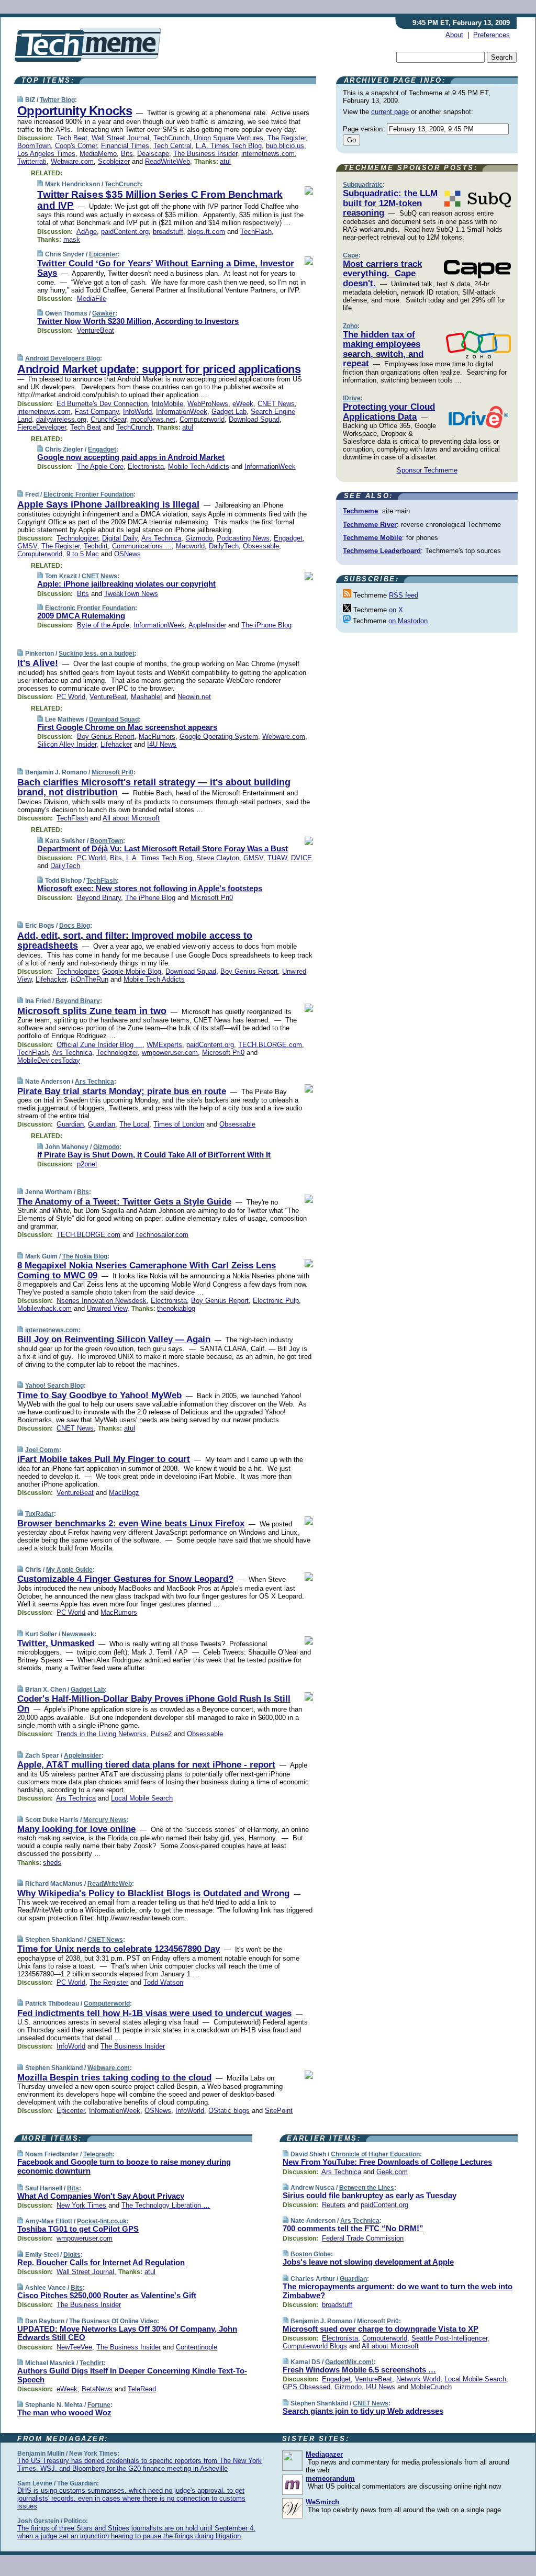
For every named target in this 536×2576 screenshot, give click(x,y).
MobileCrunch (431, 2387)
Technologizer (77, 538)
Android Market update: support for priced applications (159, 369)
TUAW (277, 858)
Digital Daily (120, 538)
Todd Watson (163, 1982)
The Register (287, 138)
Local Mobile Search (142, 1798)
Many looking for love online (76, 1829)
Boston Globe (311, 2254)
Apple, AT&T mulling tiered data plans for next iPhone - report (146, 1765)
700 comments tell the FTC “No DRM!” (353, 2228)
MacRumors (157, 736)
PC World (71, 697)
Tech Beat (72, 138)
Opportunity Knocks (75, 111)
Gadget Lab (229, 412)
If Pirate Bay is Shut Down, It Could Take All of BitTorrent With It (154, 1155)
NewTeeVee (74, 2347)
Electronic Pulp (276, 1301)
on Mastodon (408, 621)
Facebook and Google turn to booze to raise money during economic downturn (124, 2166)
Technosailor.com (162, 1235)
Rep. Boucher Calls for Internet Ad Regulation (101, 2262)
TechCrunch (171, 138)
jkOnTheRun (90, 979)
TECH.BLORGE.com (270, 1045)
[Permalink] (20, 100)
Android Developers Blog (63, 358)
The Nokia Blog (85, 1256)
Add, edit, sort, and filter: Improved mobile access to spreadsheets (135, 941)
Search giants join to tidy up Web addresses (363, 2411)
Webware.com (72, 161)
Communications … (142, 546)
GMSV (27, 546)
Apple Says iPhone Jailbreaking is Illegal (108, 504)
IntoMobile (167, 404)
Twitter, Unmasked (56, 1643)
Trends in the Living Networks (102, 1734)
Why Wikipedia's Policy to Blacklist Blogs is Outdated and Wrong (153, 1893)
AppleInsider (207, 625)
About (454, 35)
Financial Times (125, 146)
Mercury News (105, 1820)
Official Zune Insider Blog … (99, 1045)
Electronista (146, 466)
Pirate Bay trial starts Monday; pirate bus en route (122, 1091)
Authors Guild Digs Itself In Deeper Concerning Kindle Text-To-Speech (132, 2375)
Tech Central (172, 146)
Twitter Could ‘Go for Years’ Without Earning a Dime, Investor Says (166, 268)
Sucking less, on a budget (97, 654)
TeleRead (142, 2389)
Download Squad (254, 419)
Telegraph (98, 2154)
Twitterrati (32, 161)
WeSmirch (322, 2502)
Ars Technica (161, 538)
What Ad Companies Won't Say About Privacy (101, 2196)
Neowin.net (194, 697)
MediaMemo (98, 154)
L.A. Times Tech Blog (229, 146)
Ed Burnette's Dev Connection (102, 404)
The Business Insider (205, 154)
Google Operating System (219, 736)
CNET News (276, 404)
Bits (127, 154)
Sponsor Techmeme (427, 470)
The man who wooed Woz (64, 2412)
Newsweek (78, 1634)
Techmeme (360, 511)
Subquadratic (363, 185)
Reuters (334, 2205)
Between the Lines (367, 2188)
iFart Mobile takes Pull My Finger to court (104, 1459)
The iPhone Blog (266, 625)
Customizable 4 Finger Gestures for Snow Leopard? (125, 1579)
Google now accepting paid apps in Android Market (131, 457)
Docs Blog (75, 926)
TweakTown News (131, 594)
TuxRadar (40, 1514)
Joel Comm (42, 1450)
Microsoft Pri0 (113, 772)
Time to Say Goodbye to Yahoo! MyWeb (99, 1395)
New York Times (81, 2205)
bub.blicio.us (285, 146)
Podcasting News (243, 538)
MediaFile (92, 299)
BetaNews (97, 2389)
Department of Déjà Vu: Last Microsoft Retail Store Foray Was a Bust (163, 848)
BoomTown (34, 146)
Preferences (492, 35)
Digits (72, 2255)
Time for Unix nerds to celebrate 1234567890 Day (119, 1949)
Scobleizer (114, 161)
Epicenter (103, 254)
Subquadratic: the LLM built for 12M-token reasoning (390, 203)
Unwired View (107, 1308)
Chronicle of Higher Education (375, 2154)
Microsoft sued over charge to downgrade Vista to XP (381, 2329)
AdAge (87, 232)
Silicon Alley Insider (67, 744)
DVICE (301, 858)
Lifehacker (116, 744)
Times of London (179, 1124)
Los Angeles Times (46, 154)
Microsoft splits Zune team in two (92, 1011)
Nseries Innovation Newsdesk (102, 1301)
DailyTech (224, 546)
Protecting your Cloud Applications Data (389, 412)
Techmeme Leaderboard (382, 551)
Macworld (190, 546)
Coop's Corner (76, 146)
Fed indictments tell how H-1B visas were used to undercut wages (154, 2013)
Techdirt (96, 546)
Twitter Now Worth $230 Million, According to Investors (138, 321)
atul (225, 161)
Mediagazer (324, 2454)
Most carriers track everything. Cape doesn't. (382, 274)
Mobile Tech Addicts (199, 466)
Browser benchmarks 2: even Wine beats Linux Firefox (131, 1523)
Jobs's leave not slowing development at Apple (368, 2262)
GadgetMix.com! (349, 2362)
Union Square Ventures (228, 138)
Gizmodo (199, 538)
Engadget (102, 449)
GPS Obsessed (306, 2387)
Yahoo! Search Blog (54, 1386)
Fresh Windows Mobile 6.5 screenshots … (359, 2370)
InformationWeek (182, 412)
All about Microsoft (131, 818)
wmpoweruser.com (170, 1053)
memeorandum (330, 2478)
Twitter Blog (57, 100)
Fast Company (97, 412)
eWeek (243, 404)
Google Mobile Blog (132, 971)
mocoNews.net (153, 419)
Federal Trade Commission (363, 2238)
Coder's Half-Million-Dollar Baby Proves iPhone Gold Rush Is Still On (154, 1703)
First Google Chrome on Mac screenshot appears (127, 727)
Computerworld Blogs (315, 2346)
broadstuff (168, 232)
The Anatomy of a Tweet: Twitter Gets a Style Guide (124, 1202)
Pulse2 (161, 1734)
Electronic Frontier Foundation (88, 494)
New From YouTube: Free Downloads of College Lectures (387, 2162)
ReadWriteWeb (167, 161)
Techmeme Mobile (372, 538)
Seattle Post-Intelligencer (449, 2338)
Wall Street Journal (120, 138)
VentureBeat (96, 330)
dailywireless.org (61, 419)
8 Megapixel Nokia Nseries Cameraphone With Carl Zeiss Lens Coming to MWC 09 (147, 1270)
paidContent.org (125, 232)
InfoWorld (137, 412)
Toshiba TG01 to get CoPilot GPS (78, 2229)
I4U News (162, 744)
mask (72, 239)
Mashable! (147, 697)
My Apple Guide (69, 1570)
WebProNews (208, 404)
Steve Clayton (218, 858)
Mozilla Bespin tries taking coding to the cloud (114, 2078)
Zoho (350, 326)
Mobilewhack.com (44, 1308)
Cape (351, 255)
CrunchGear (108, 419)
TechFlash (256, 232)
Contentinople (197, 2347)
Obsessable (261, 546)
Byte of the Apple (103, 625)
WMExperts (164, 1045)
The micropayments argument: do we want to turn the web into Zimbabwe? (398, 2291)
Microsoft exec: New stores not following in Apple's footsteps (150, 888)
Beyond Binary (99, 898)
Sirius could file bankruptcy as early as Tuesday (370, 2195)
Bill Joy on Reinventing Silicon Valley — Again (114, 1339)
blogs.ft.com (206, 232)
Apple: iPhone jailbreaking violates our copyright (126, 584)
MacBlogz (124, 1493)
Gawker (104, 313)
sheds (52, 1863)
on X (396, 610)
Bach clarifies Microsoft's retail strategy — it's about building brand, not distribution (154, 788)
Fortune (99, 2405)
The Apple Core (100, 466)
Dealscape (153, 154)
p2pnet (87, 1164)
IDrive (352, 398)
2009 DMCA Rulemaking (81, 616)
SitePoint (279, 2111)
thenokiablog (176, 1308)
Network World (418, 2379)
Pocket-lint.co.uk (102, 2221)
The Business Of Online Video (113, 2321)
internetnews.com (268, 154)
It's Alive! (38, 663)
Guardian (70, 1124)
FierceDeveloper (42, 427)
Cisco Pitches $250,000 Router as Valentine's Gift (107, 2295)
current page (390, 112)
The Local (134, 1124)
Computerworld (202, 419)
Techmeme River (370, 525)
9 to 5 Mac (83, 554)
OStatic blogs (229, 2111)
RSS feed (404, 595)
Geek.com (392, 2172)
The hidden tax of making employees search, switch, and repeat (383, 349)
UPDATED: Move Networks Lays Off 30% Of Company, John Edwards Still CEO (127, 2333)
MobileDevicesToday (49, 1060)
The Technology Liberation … (166, 2205)
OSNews (127, 554)
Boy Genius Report (106, 736)
